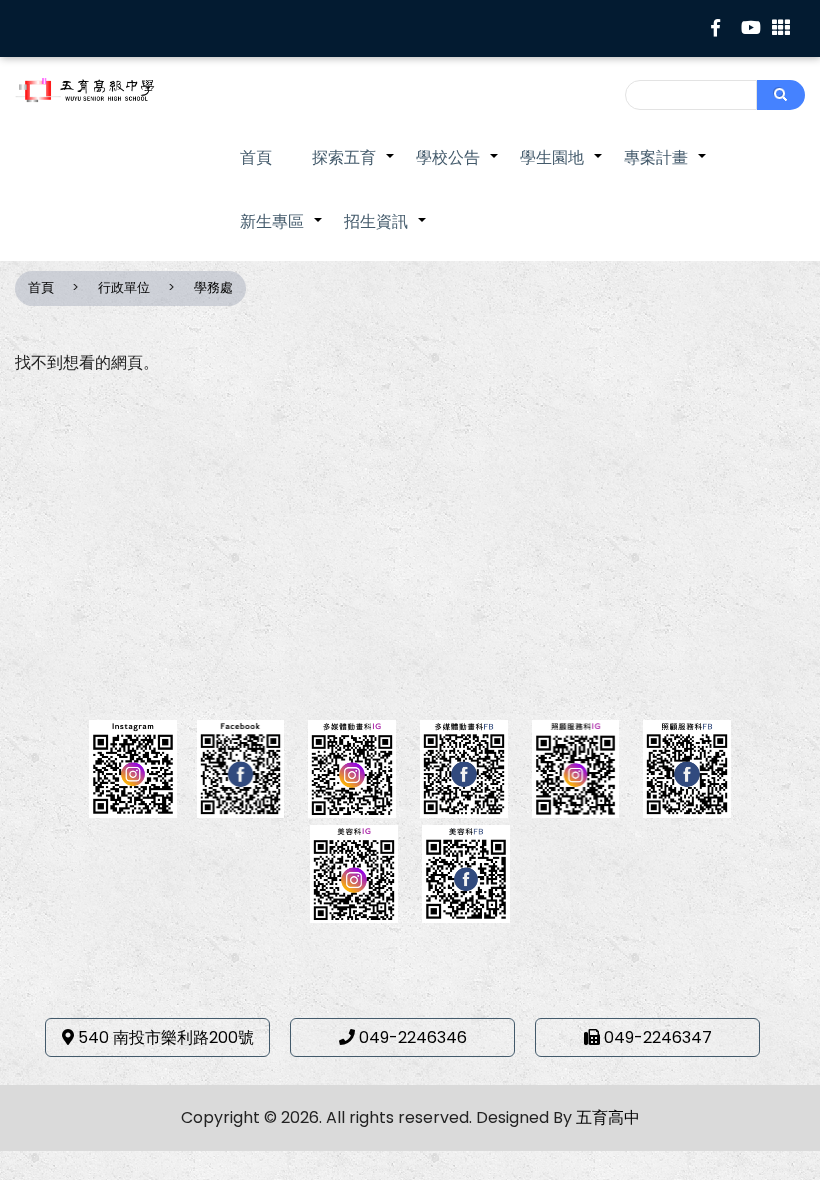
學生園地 (562, 168)
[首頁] (102, 90)
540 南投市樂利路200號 (166, 1037)
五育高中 (608, 1117)
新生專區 (282, 232)
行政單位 (124, 287)
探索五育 (354, 168)
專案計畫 (666, 168)
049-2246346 (413, 1037)
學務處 (213, 287)
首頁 (256, 157)
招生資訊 (386, 232)
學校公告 (458, 168)
